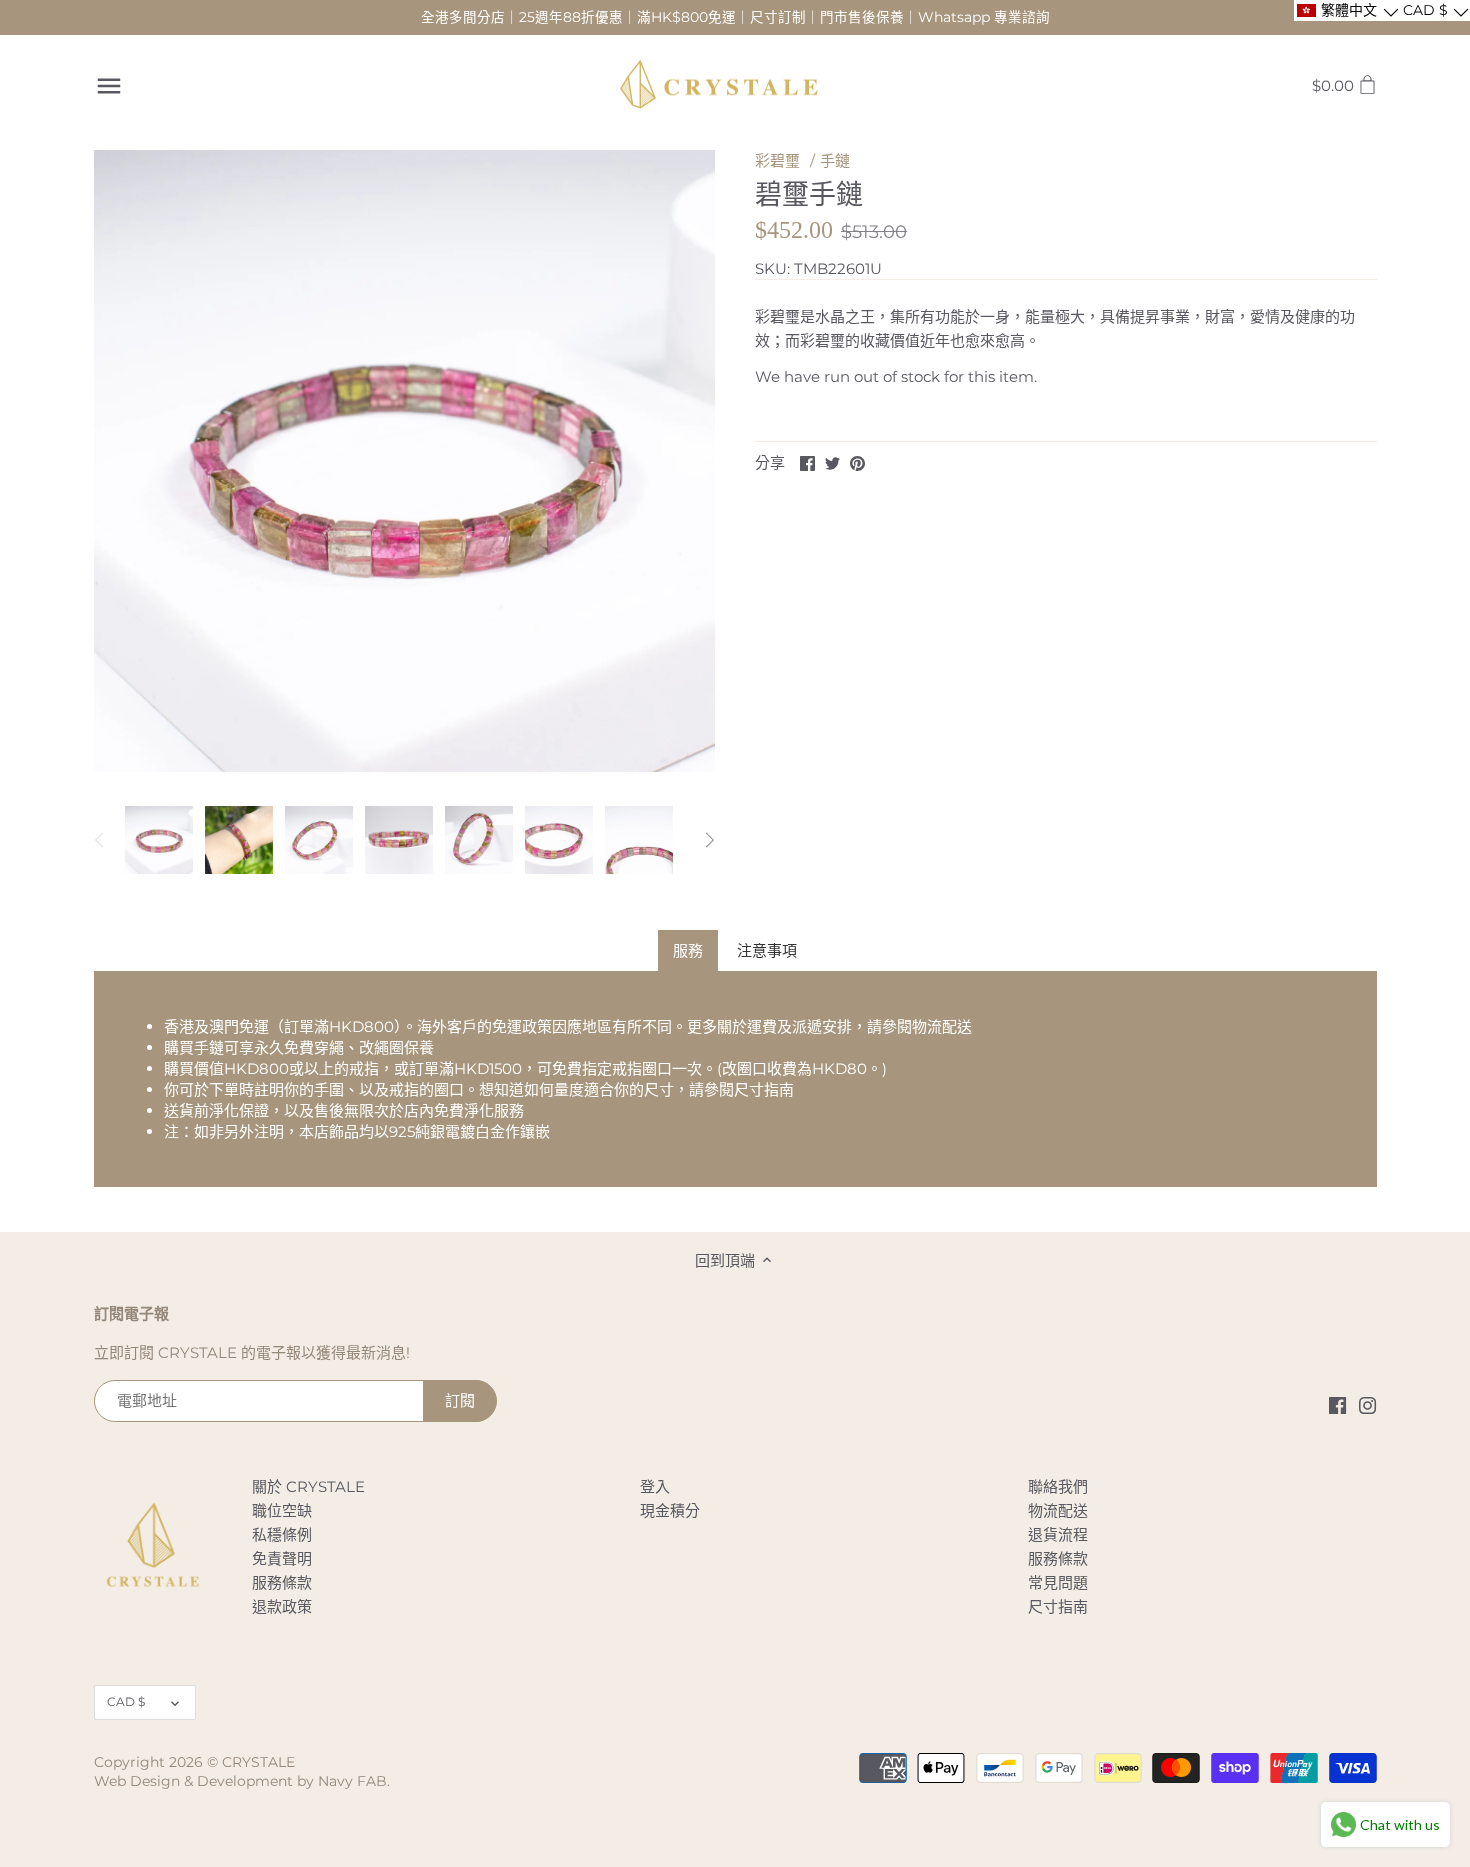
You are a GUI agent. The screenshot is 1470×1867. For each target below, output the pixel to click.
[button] (1346, 10)
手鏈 (835, 160)
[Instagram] (1367, 1403)
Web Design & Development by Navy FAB (240, 1781)
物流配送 (942, 1026)
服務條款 (282, 1582)
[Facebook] (1337, 1403)
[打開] (109, 86)
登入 (655, 1486)
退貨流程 (1058, 1534)
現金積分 (670, 1510)
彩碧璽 (777, 160)
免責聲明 (282, 1558)
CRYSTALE (258, 1762)
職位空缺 (282, 1510)
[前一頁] (100, 840)
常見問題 (1058, 1582)
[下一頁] (709, 840)
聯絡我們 (1058, 1486)
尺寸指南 (764, 1089)
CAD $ (126, 1701)
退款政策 (282, 1606)
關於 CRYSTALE (308, 1486)
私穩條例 (282, 1534)
